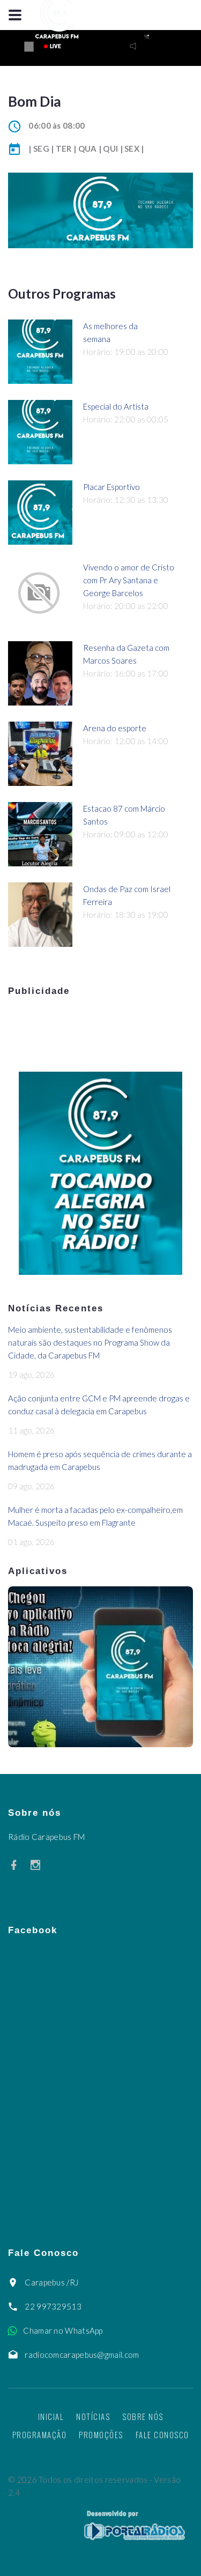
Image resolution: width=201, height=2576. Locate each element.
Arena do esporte (115, 728)
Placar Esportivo (111, 487)
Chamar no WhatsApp (63, 2330)
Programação (40, 2434)
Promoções (101, 2434)
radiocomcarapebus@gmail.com (82, 2355)
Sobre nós (143, 2416)
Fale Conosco (162, 2434)
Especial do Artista (116, 406)
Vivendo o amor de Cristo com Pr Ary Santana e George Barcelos (129, 580)
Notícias (93, 2416)
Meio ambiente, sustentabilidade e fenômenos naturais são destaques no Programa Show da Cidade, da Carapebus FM (90, 1342)
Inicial (51, 2416)
